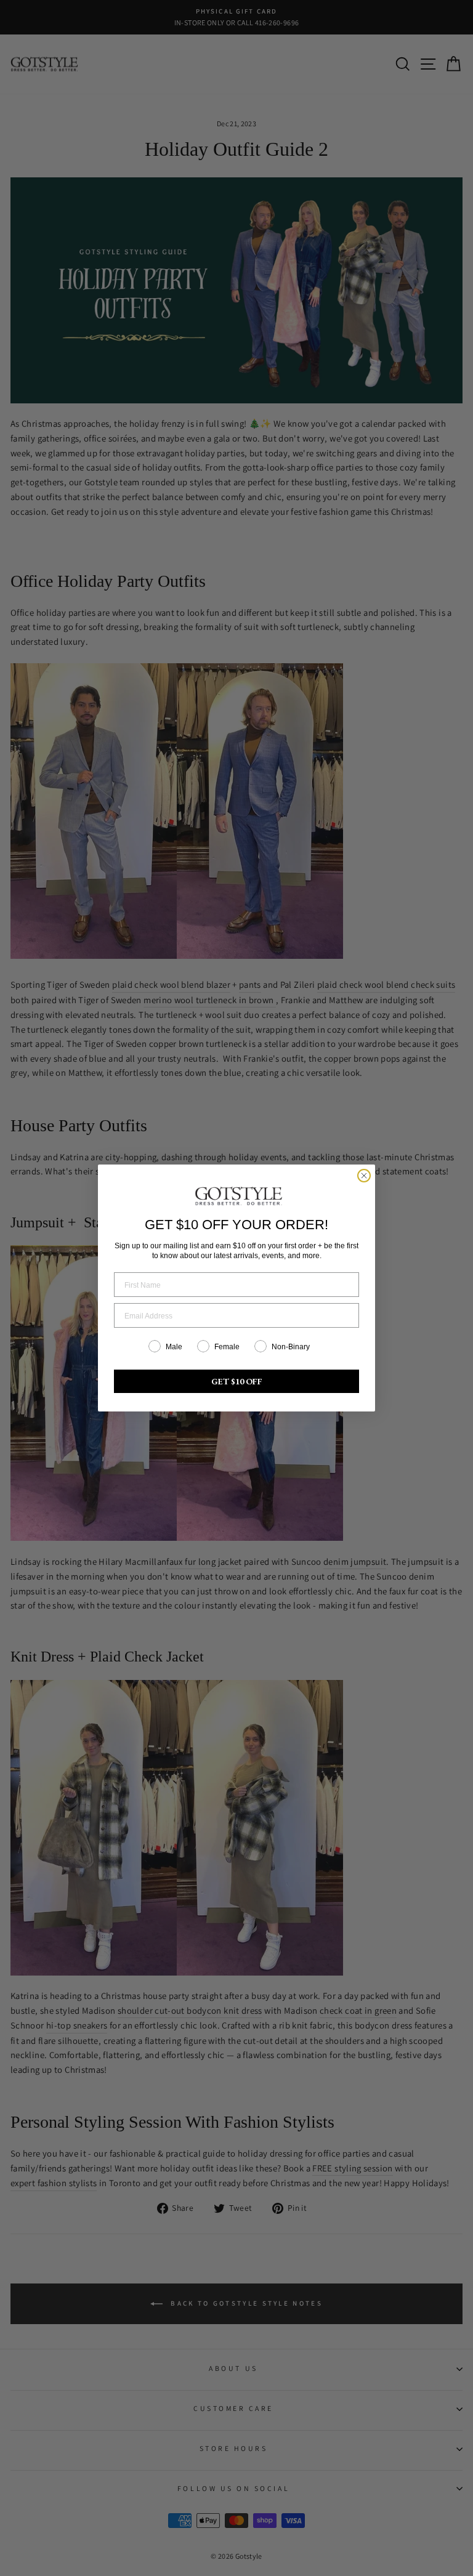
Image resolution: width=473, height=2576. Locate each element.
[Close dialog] (364, 1176)
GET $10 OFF (237, 1381)
